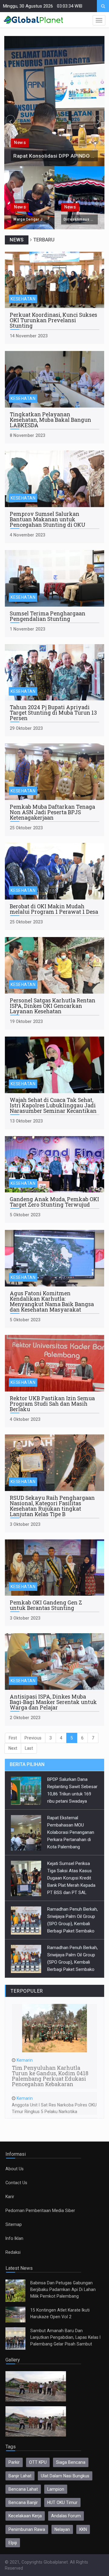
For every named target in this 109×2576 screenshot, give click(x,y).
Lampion (56, 2489)
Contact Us (16, 2183)
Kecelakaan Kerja (25, 2516)
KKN (83, 2529)
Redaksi (13, 2252)
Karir (10, 2197)
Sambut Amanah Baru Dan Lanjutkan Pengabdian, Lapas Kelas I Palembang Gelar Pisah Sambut (65, 2337)
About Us (15, 2169)
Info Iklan (14, 2238)
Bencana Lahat (23, 2489)
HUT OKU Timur (62, 2502)
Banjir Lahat (20, 2476)
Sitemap (14, 2224)
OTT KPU (38, 2462)
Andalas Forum (66, 2516)
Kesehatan (23, 299)
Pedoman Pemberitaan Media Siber (40, 2211)
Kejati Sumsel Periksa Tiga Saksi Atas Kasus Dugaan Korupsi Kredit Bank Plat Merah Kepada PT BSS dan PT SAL (71, 1878)
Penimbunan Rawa (27, 2529)
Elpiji (13, 2543)
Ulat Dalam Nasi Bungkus (65, 2476)
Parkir (14, 2462)
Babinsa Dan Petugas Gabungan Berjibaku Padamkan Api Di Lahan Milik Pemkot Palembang (63, 2289)
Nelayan (62, 2529)
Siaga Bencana (71, 2462)
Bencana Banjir (23, 2502)
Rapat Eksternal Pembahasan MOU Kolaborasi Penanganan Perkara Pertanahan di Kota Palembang (71, 1832)
